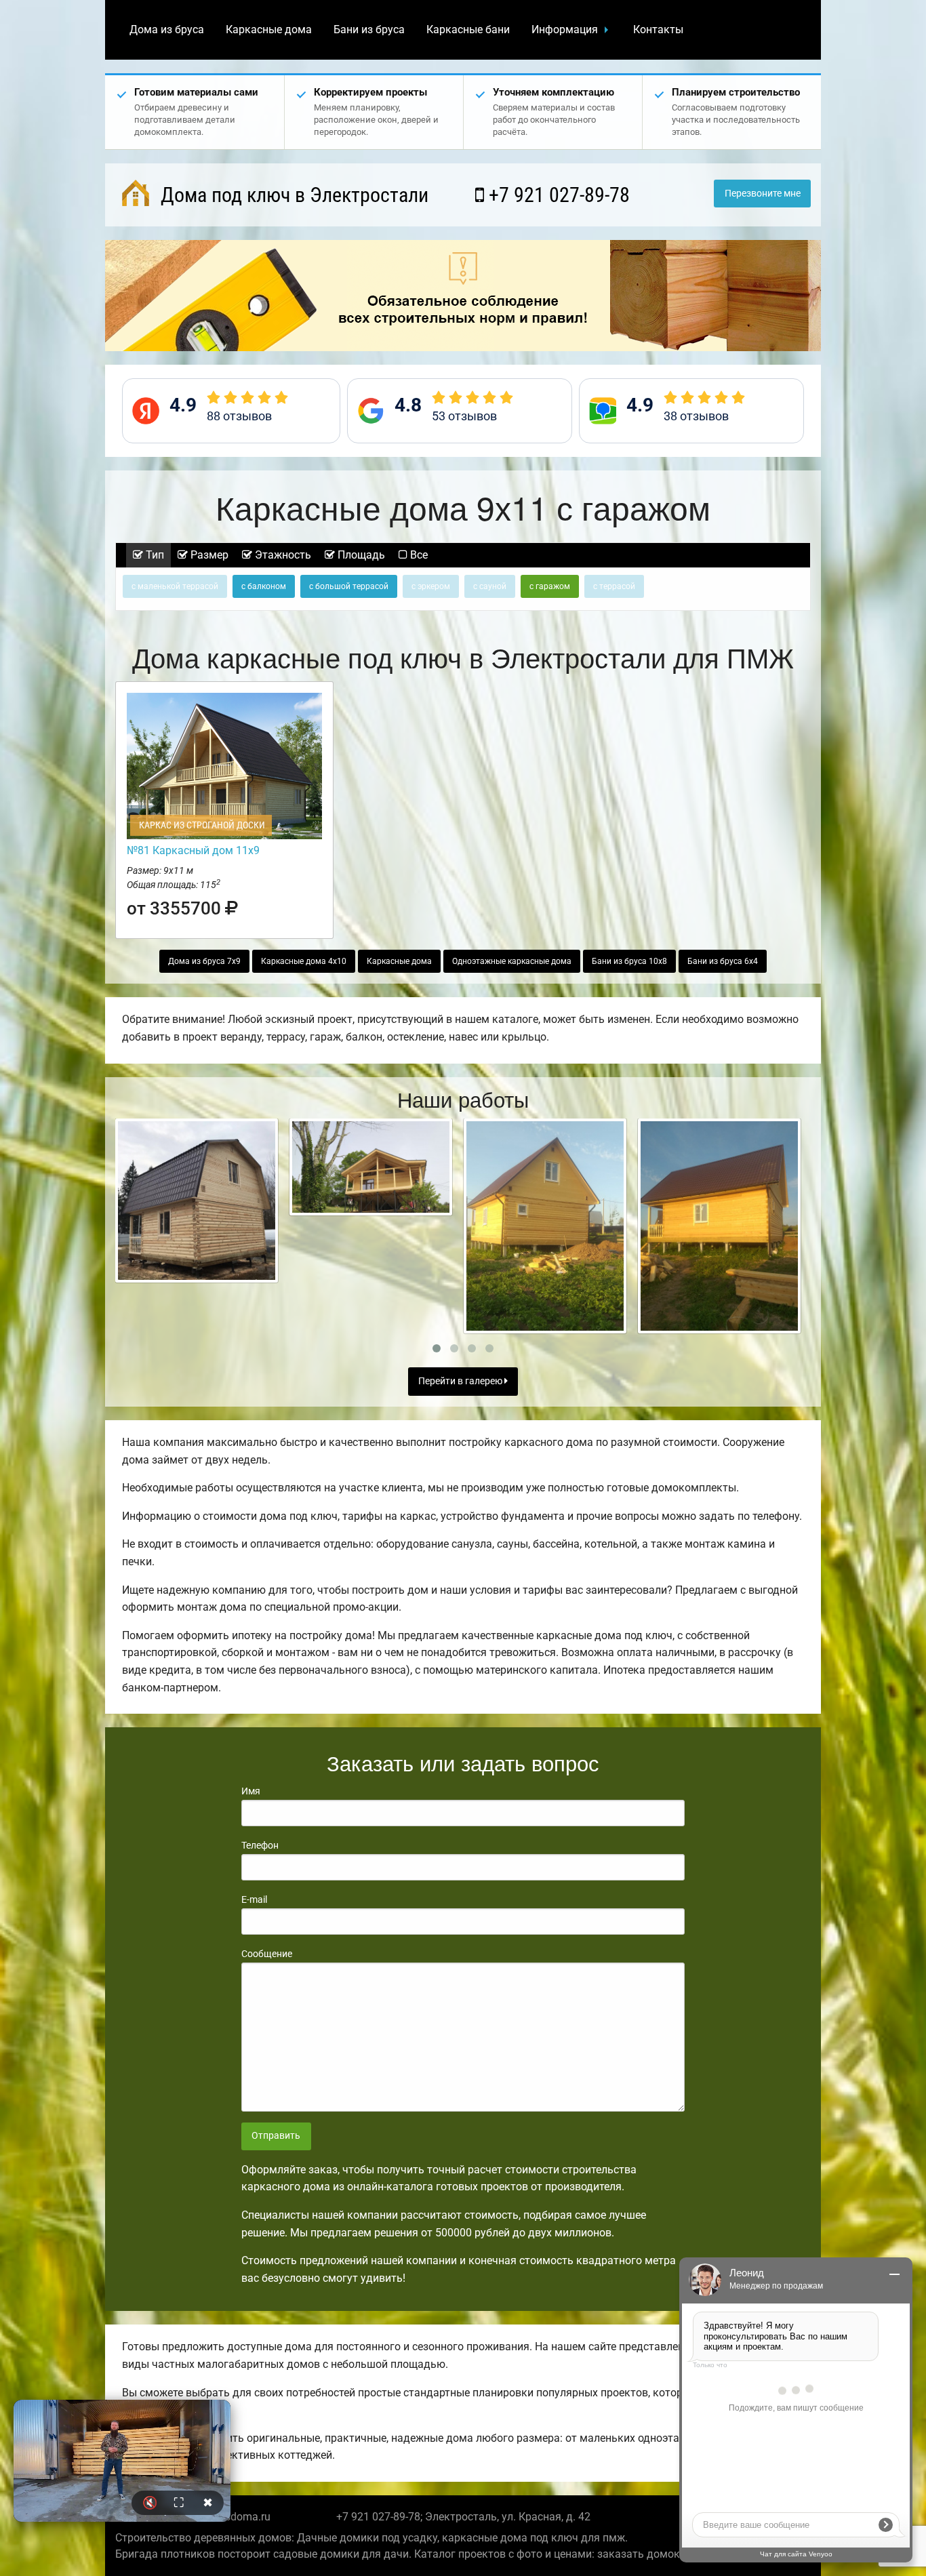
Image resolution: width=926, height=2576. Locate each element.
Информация (565, 29)
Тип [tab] (154, 555)
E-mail (254, 1899)
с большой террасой (349, 586)
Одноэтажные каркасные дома (512, 961)
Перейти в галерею (461, 1381)
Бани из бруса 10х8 (629, 961)
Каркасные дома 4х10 (304, 961)
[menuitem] (167, 30)
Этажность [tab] (282, 555)
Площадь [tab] (360, 555)
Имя (251, 1791)
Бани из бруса (369, 29)
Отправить (276, 2136)
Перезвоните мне (763, 194)
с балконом (264, 586)
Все (418, 555)
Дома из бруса (167, 29)
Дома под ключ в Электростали (292, 195)
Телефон (260, 1845)
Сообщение (267, 1954)
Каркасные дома (269, 29)
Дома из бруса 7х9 (204, 961)
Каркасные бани (468, 29)
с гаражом (550, 586)
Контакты (658, 29)
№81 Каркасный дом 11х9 (193, 850)
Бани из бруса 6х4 (723, 961)
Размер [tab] (208, 555)
